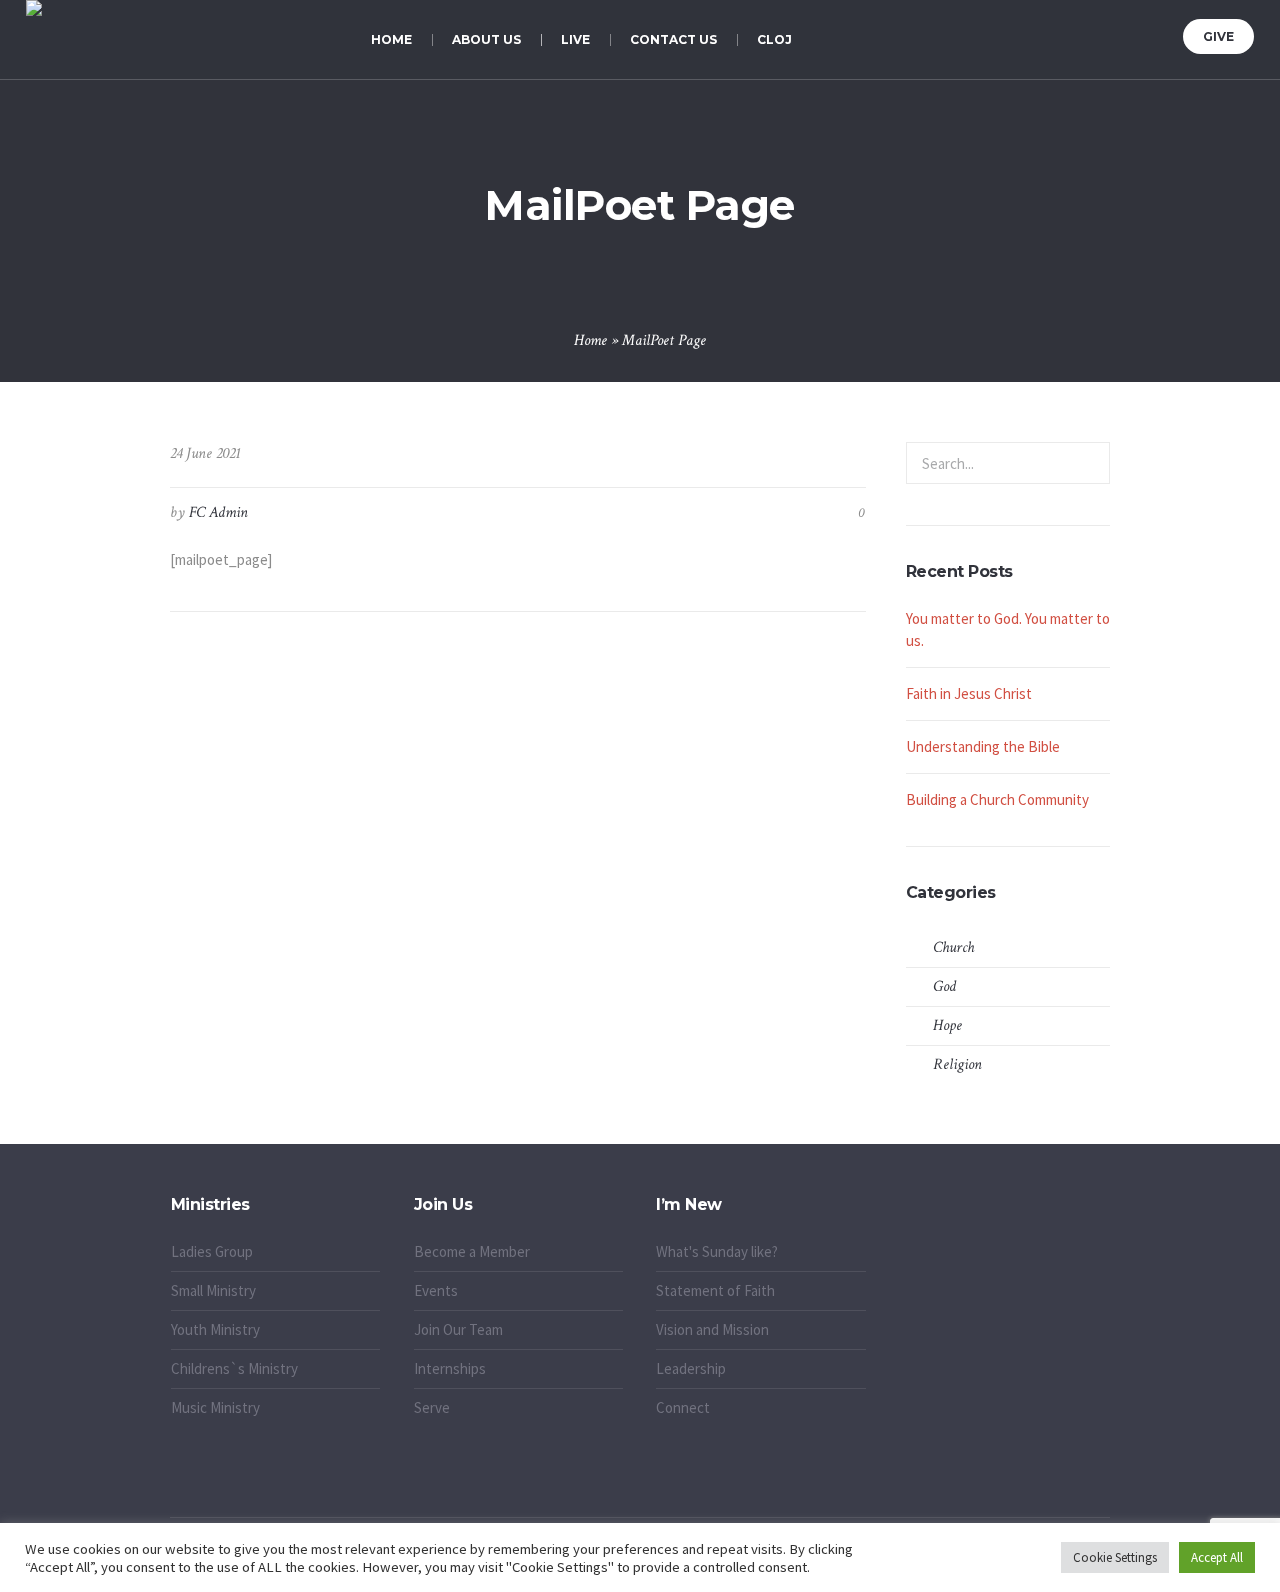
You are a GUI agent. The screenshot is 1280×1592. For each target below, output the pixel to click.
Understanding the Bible (983, 746)
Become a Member (472, 1251)
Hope (947, 1025)
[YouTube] (1160, 33)
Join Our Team (458, 1329)
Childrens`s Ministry (234, 1368)
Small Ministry (213, 1290)
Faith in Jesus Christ (969, 693)
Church (953, 947)
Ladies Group (212, 1251)
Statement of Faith (715, 1290)
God (944, 986)
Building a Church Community (997, 799)
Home (590, 340)
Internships (450, 1368)
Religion (957, 1064)
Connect (683, 1407)
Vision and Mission (712, 1329)
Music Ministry (215, 1407)
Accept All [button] (1217, 1557)
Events (436, 1290)
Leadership (691, 1368)
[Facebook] (1085, 33)
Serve (432, 1407)
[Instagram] (1135, 33)
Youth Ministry (215, 1329)
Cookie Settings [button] (1115, 1557)
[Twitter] (1110, 33)
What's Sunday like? (717, 1251)
